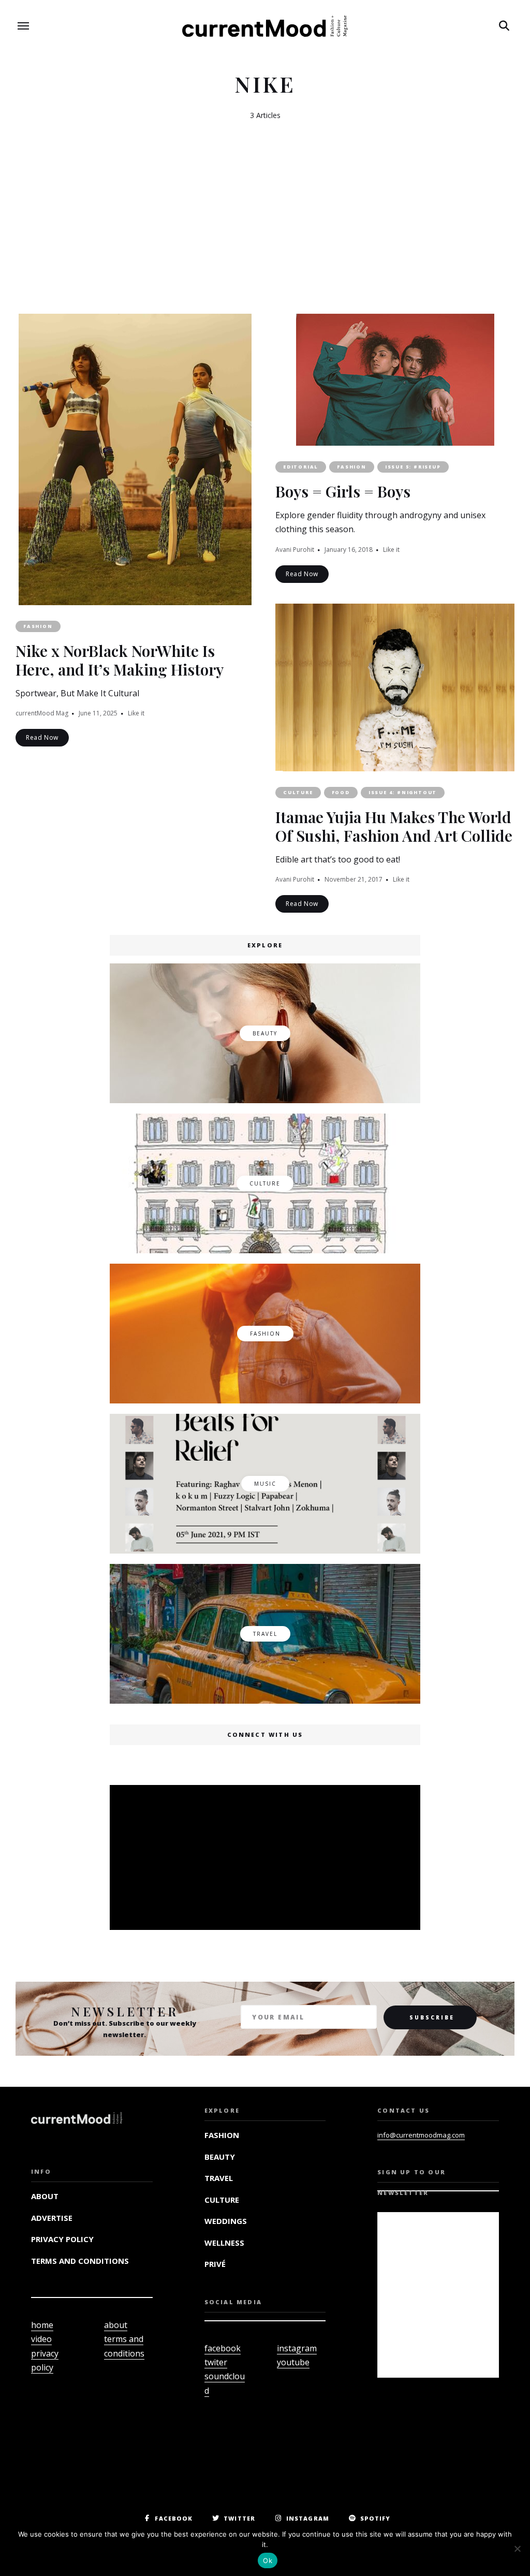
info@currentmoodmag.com (421, 2135)
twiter (216, 2362)
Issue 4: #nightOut (403, 792)
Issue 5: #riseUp (413, 467)
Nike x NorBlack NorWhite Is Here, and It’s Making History (120, 660)
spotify (376, 2518)
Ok (268, 2560)
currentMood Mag (42, 713)
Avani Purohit (295, 550)
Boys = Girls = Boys (343, 491)
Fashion (38, 626)
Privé (215, 2264)
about (116, 2325)
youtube (293, 2362)
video (41, 2339)
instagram (297, 2348)
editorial (301, 467)
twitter (239, 2518)
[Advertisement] (267, 1858)
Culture (298, 792)
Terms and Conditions (80, 2261)
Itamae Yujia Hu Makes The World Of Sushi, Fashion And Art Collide (394, 826)
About (45, 2196)
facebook (223, 2348)
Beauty (220, 2157)
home (42, 2325)
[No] (517, 2549)
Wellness (224, 2243)
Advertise (52, 2218)
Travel (219, 2178)
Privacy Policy (62, 2239)
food (341, 792)
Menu (23, 26)
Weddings (226, 2221)
